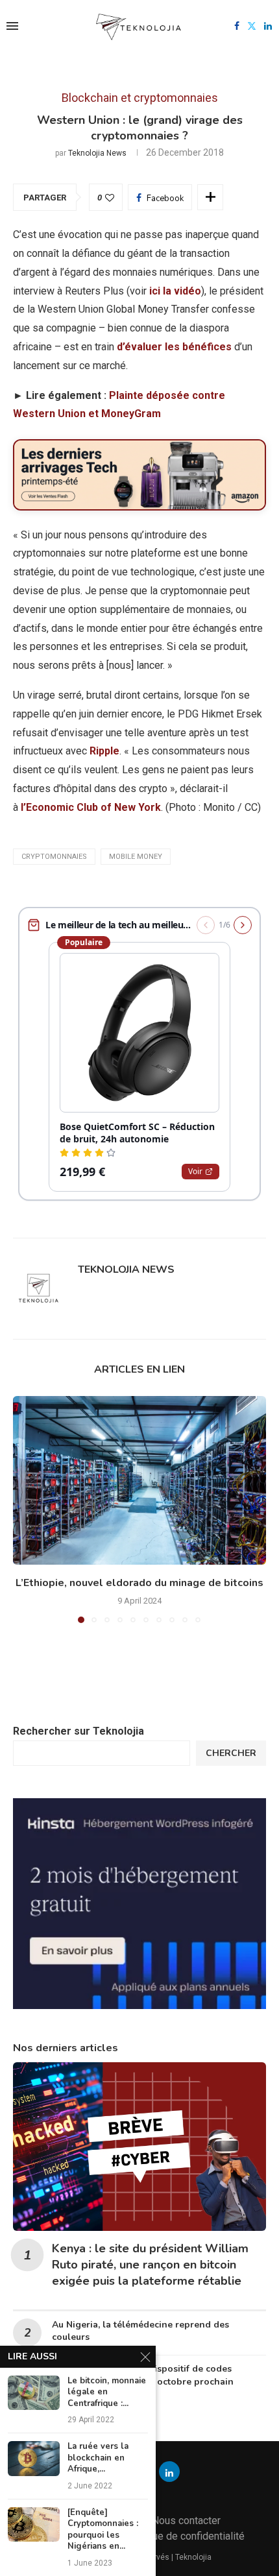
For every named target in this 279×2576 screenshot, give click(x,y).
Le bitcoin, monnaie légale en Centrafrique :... (107, 2392)
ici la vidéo (175, 291)
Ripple (104, 751)
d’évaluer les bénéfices (174, 347)
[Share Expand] (210, 197)
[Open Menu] (12, 26)
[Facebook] (237, 26)
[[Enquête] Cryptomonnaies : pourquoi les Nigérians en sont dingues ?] (34, 2524)
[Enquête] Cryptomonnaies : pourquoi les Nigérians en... (103, 2530)
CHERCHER (231, 1753)
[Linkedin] (268, 26)
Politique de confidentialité (184, 2536)
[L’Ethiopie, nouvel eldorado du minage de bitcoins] (139, 1480)
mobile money (136, 857)
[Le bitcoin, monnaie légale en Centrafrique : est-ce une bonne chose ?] (34, 2393)
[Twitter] (252, 26)
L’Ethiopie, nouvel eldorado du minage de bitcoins (139, 1583)
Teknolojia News (97, 153)
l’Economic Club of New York (91, 807)
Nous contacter (186, 2521)
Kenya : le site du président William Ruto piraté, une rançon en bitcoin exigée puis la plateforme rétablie (150, 2265)
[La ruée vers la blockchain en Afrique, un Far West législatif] (34, 2458)
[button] (24, 1509)
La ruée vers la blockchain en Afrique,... (98, 2458)
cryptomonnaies (54, 857)
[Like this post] (110, 198)
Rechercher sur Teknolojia (79, 1731)
